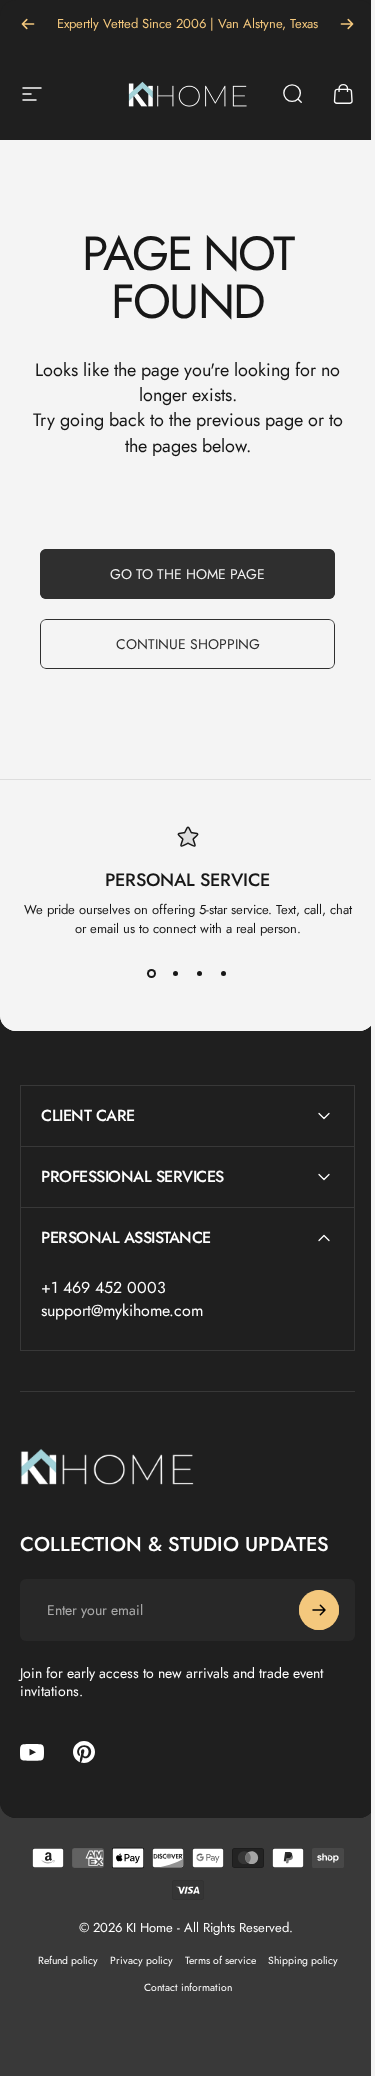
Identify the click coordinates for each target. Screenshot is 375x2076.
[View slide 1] (152, 974)
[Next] (347, 24)
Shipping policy (295, 1960)
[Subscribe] (304, 1610)
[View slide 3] (200, 974)
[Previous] (28, 24)
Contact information (180, 1987)
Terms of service (212, 1960)
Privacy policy (133, 1960)
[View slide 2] (176, 974)
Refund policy (60, 1960)
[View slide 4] (224, 974)
